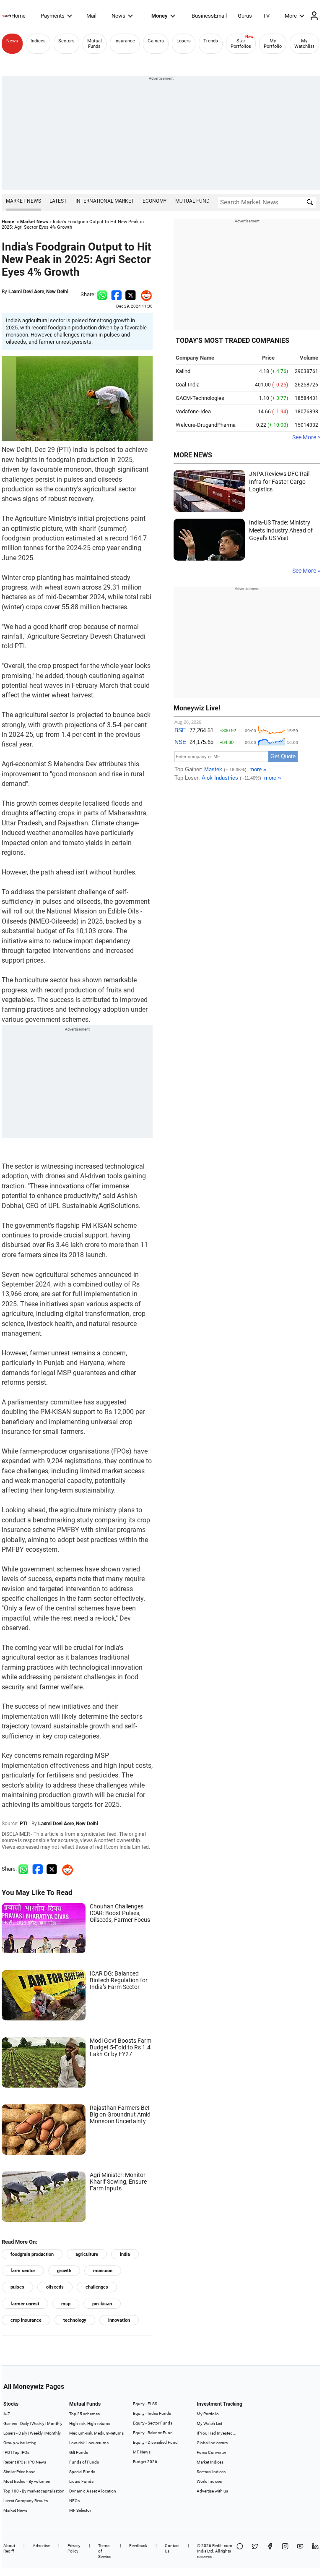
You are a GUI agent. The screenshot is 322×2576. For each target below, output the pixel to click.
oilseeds (55, 2287)
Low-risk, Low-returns (89, 2443)
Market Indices (210, 2462)
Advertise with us (212, 2491)
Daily (25, 2423)
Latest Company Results (26, 2501)
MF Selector (80, 2510)
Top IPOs (21, 2452)
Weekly (38, 2423)
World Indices (209, 2481)
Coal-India (188, 385)
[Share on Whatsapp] (102, 294)
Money (160, 16)
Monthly (55, 2423)
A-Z (7, 2414)
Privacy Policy (74, 2548)
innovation (119, 2320)
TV (266, 16)
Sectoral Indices (211, 2472)
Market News (23, 201)
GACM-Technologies (200, 398)
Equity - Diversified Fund (155, 2442)
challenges (97, 2287)
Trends (211, 41)
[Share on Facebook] (116, 294)
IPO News (37, 2462)
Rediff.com (222, 2546)
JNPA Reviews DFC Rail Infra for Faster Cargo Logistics (279, 482)
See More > (306, 437)
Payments (53, 16)
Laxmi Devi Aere (26, 292)
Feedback (138, 2546)
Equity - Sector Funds (153, 2423)
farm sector (23, 2271)
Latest (58, 201)
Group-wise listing (20, 2443)
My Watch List (209, 2423)
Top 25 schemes (84, 2414)
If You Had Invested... (217, 2433)
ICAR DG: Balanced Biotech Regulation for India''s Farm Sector (119, 1980)
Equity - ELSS (145, 2404)
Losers (184, 41)
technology (75, 2320)
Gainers (156, 41)
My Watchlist (304, 44)
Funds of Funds (84, 2462)
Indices (38, 41)
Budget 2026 (145, 2462)
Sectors (66, 41)
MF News (142, 2452)
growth (64, 2271)
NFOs (74, 2501)
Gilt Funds (79, 2452)
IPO (7, 2452)
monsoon (103, 2271)
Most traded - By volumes (27, 2481)
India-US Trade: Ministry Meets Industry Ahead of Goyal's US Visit (281, 530)
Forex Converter (211, 2452)
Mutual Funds (95, 44)
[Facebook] (270, 2551)
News (118, 16)
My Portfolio (273, 44)
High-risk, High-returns (90, 2423)
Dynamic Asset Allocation (93, 2491)
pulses (17, 2287)
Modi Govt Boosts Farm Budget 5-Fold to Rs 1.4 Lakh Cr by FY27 (121, 2047)
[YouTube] (300, 2551)
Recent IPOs (14, 2462)
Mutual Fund (192, 201)
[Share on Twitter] (131, 294)
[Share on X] (255, 2551)
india (125, 2254)
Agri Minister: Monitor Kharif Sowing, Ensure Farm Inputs (118, 2182)
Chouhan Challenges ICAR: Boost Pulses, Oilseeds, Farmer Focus (120, 1913)
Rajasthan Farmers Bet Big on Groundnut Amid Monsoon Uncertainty (120, 2114)
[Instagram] (285, 2551)
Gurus (245, 16)
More (291, 16)
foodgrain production (32, 2254)
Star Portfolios (241, 44)
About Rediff (9, 2548)
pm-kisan (102, 2304)
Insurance (125, 41)
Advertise (41, 2546)
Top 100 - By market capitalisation (34, 2491)
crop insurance (26, 2320)
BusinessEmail (209, 16)
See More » (306, 571)
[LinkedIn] (315, 2551)
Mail (91, 16)
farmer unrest (25, 2304)
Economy (155, 201)
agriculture (87, 2254)
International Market (105, 201)
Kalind (183, 371)
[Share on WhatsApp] (240, 2551)
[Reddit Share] (144, 294)
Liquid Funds (81, 2481)
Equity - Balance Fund (153, 2433)
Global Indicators (212, 2443)
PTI (24, 1824)
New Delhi (57, 292)
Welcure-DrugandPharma (206, 425)
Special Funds (82, 2472)
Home (18, 16)
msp (66, 2304)
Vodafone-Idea (193, 411)
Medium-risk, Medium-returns (96, 2433)
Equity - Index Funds (152, 2413)
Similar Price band (19, 2472)
